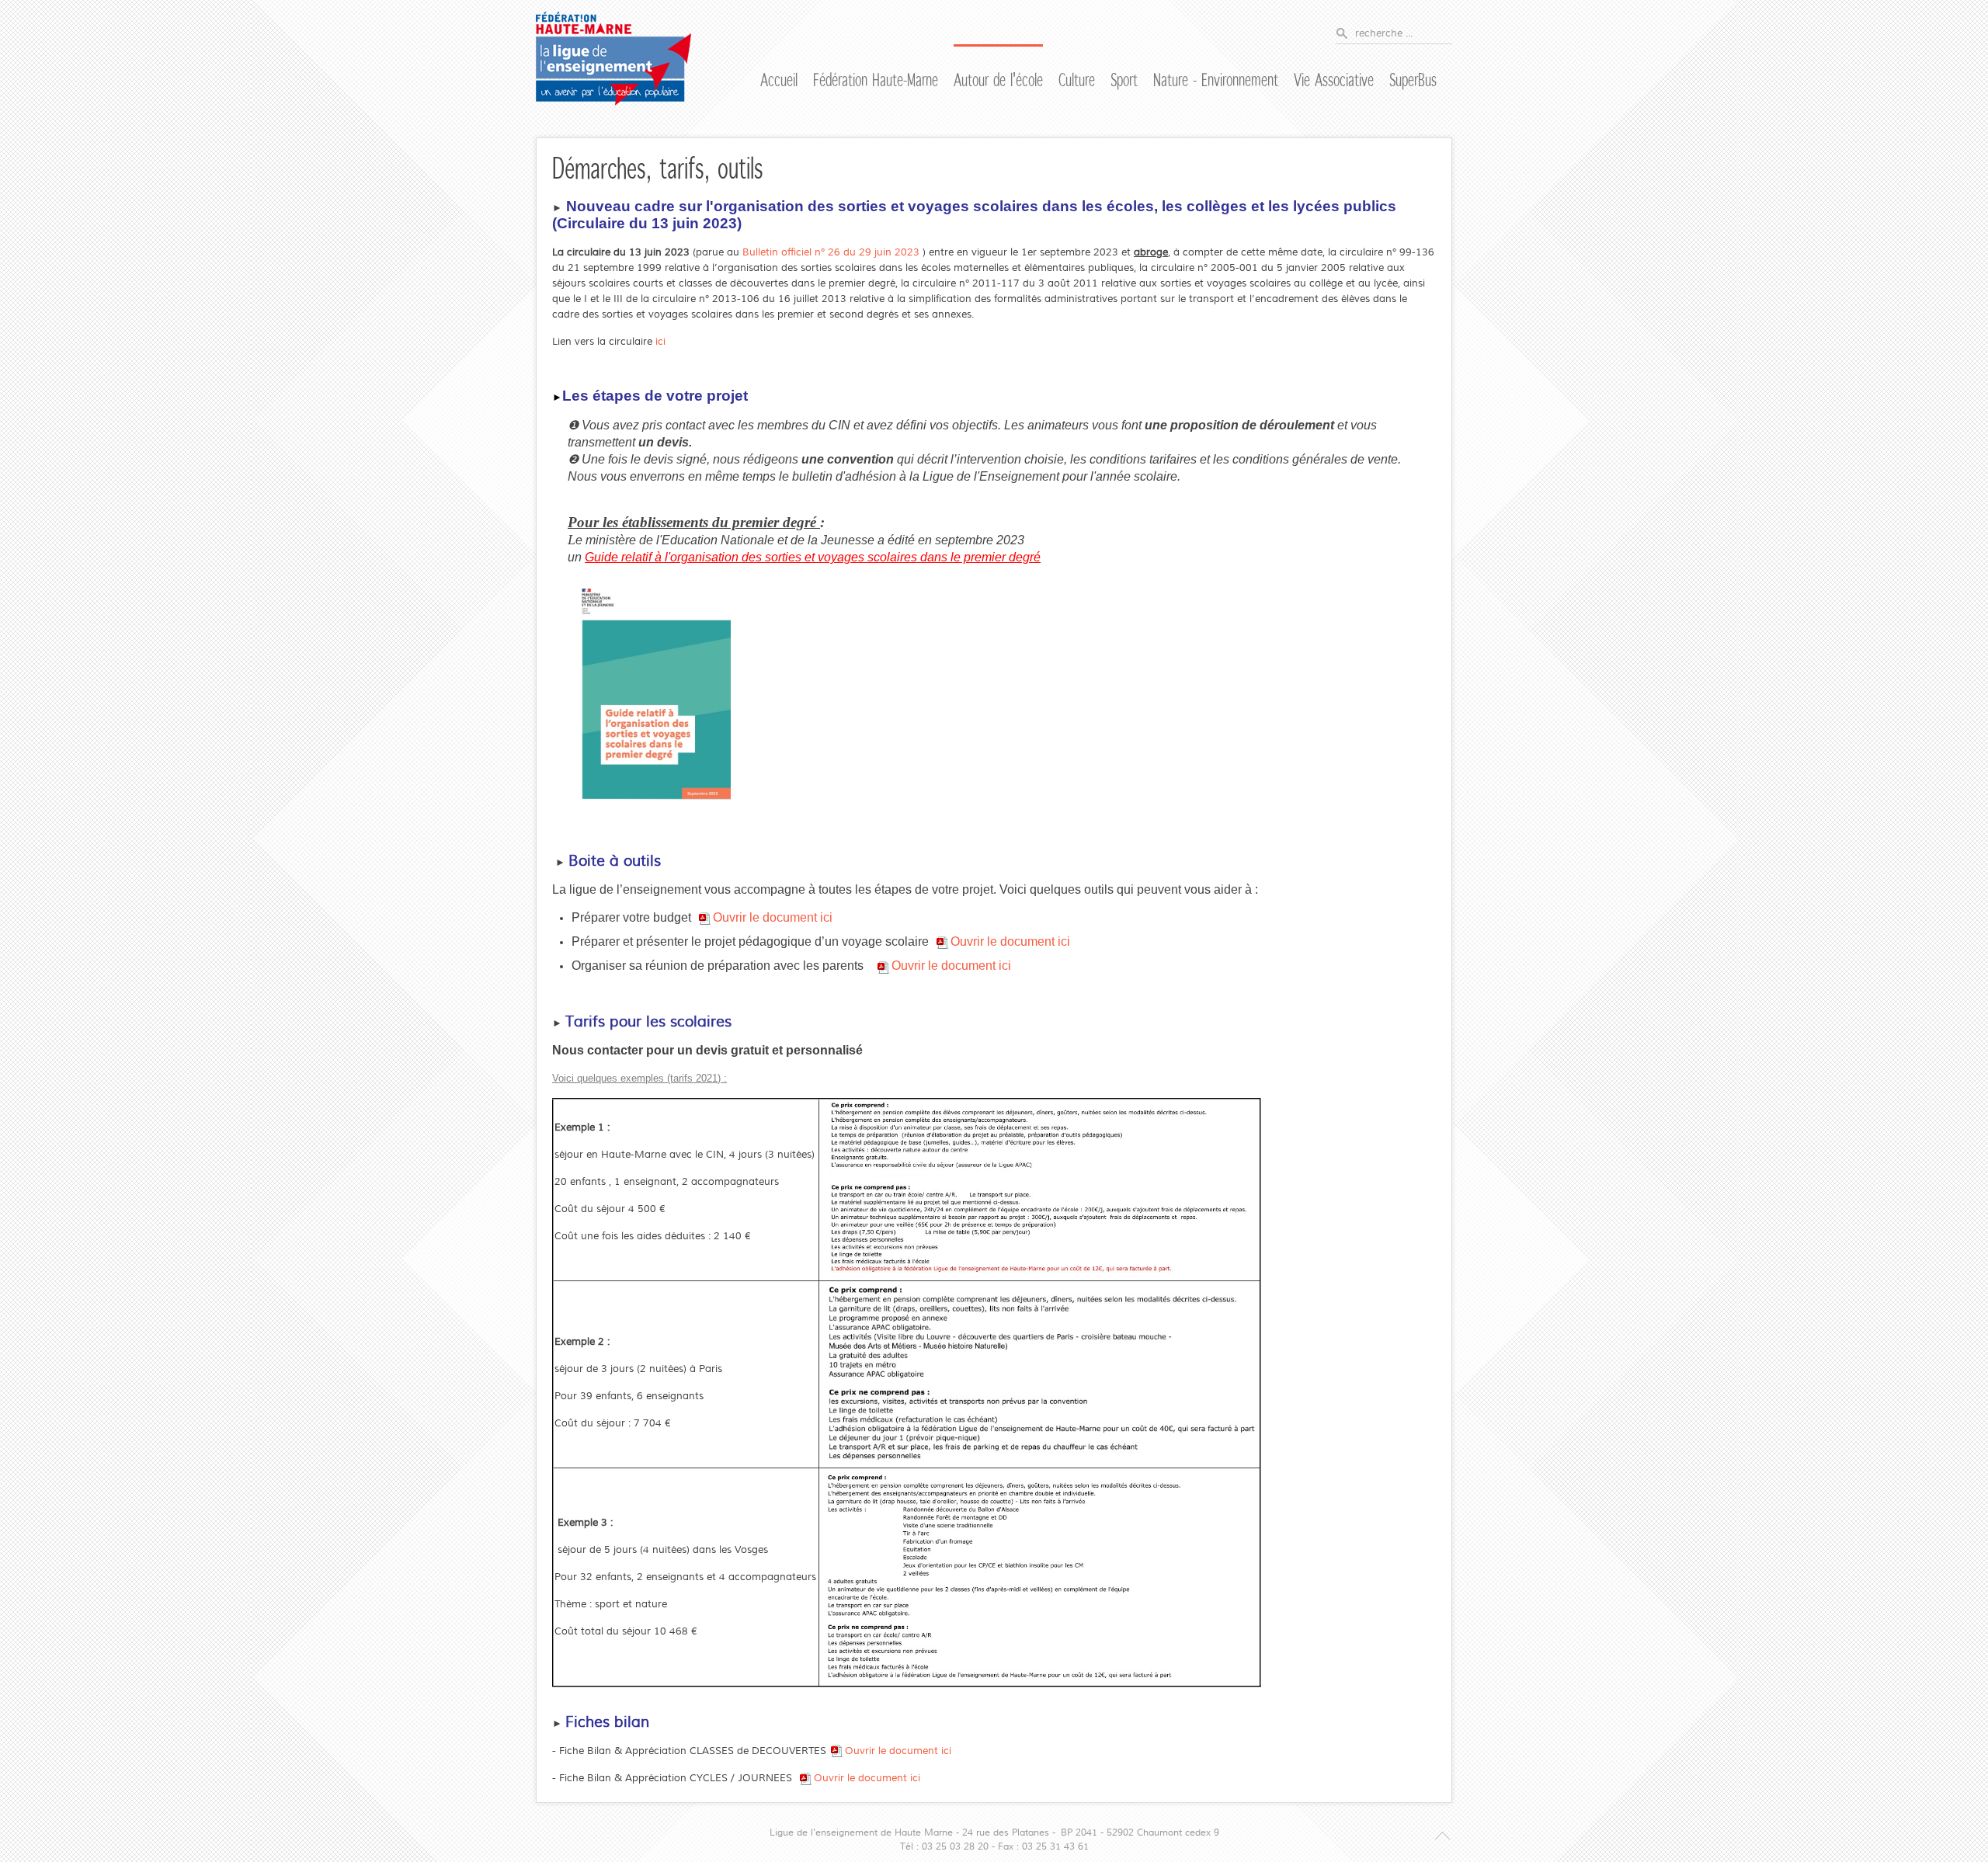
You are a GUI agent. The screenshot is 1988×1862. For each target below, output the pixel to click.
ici (660, 342)
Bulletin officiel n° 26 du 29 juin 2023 (832, 252)
